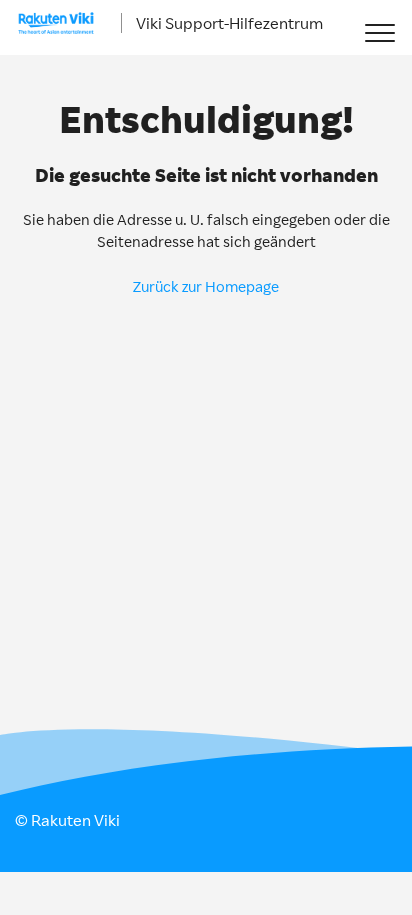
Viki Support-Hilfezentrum (229, 23)
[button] (379, 32)
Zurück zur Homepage (206, 286)
